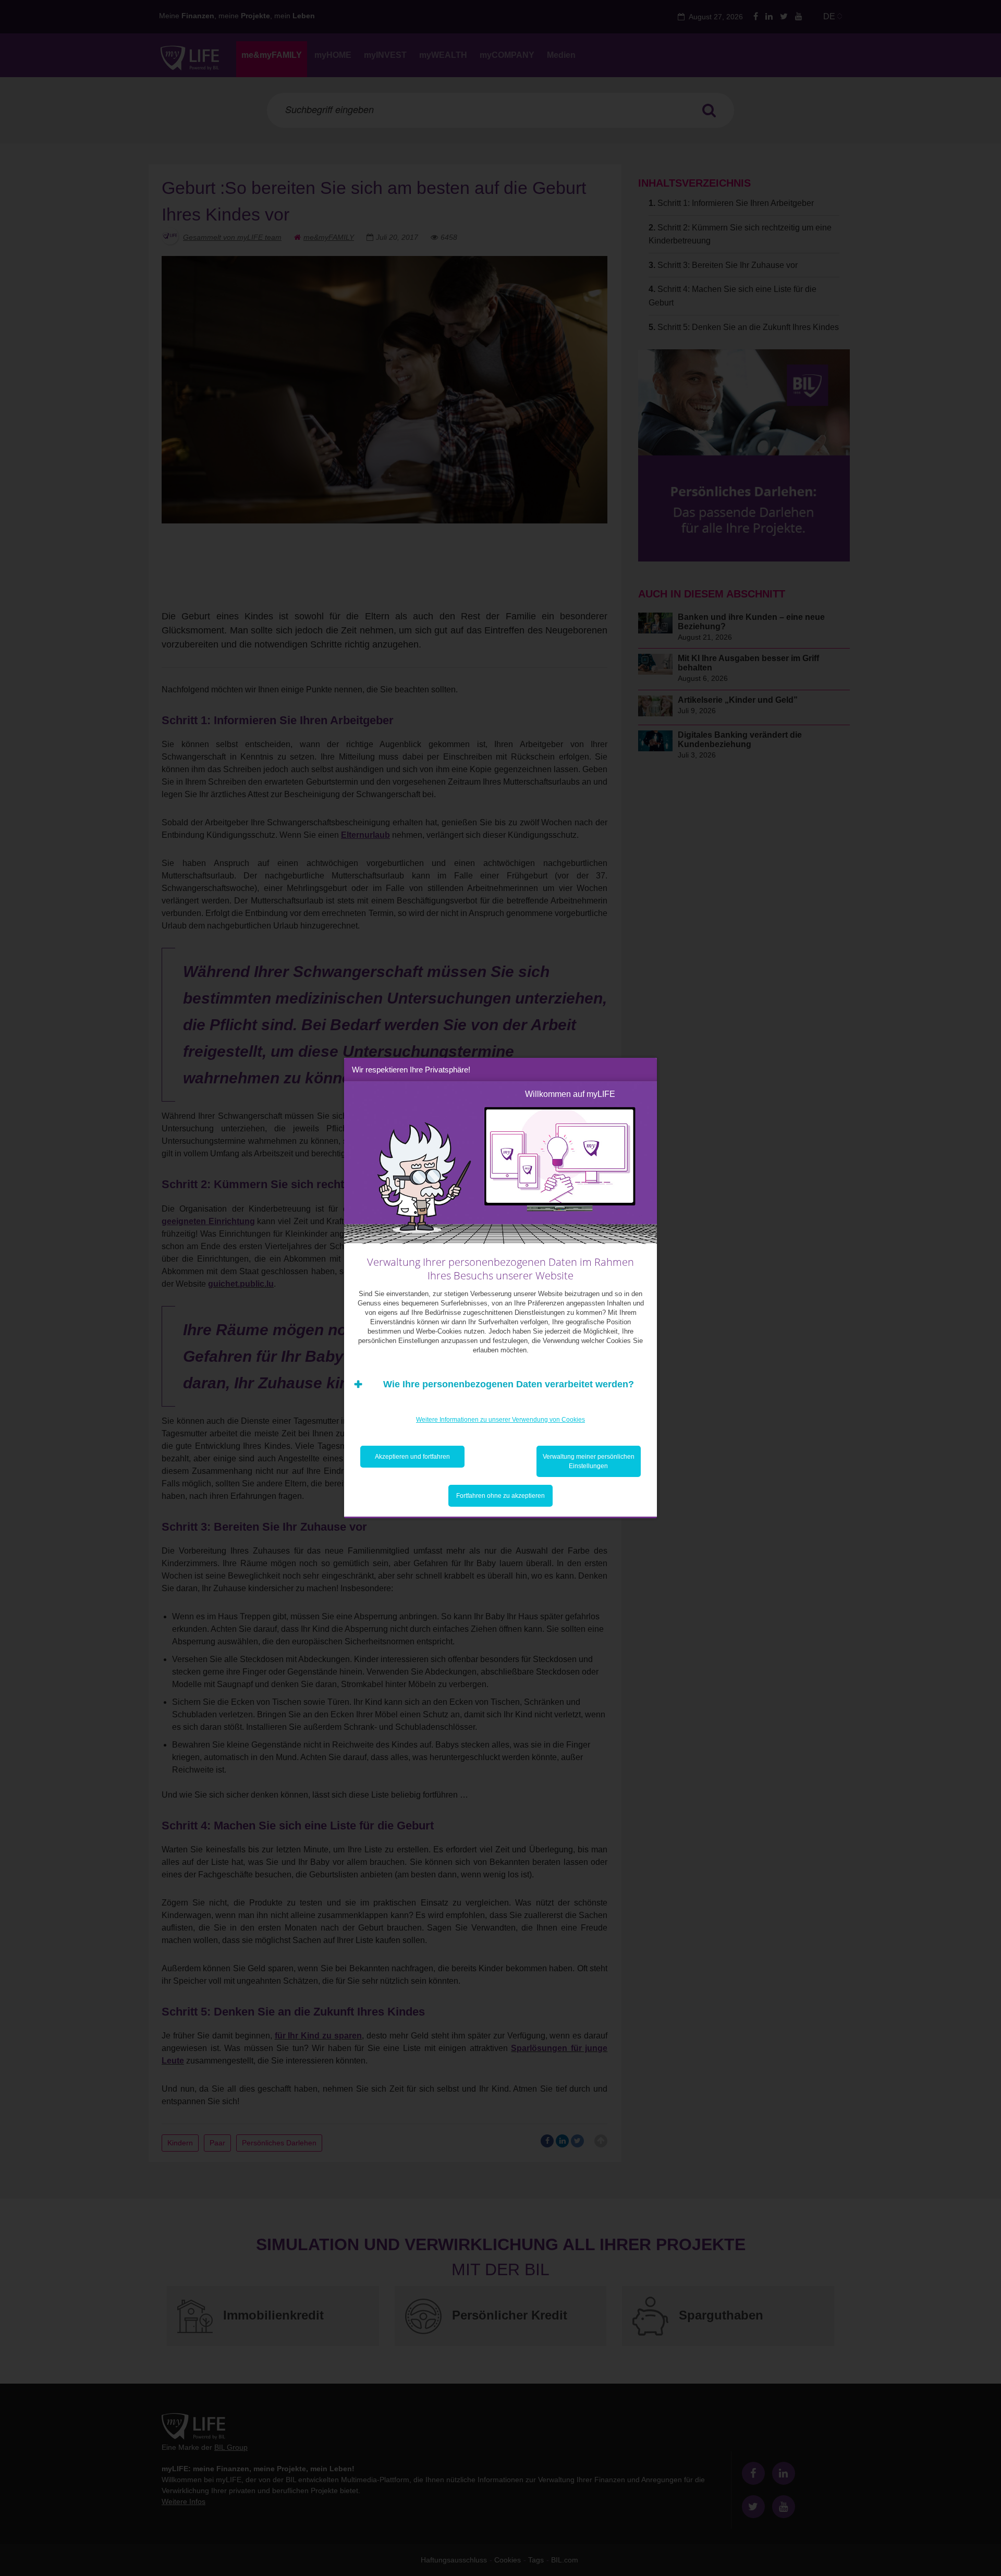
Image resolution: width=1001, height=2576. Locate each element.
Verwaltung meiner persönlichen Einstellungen (589, 1461)
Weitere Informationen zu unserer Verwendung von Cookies (500, 1420)
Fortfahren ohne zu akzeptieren (500, 1496)
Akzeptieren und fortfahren (412, 1457)
